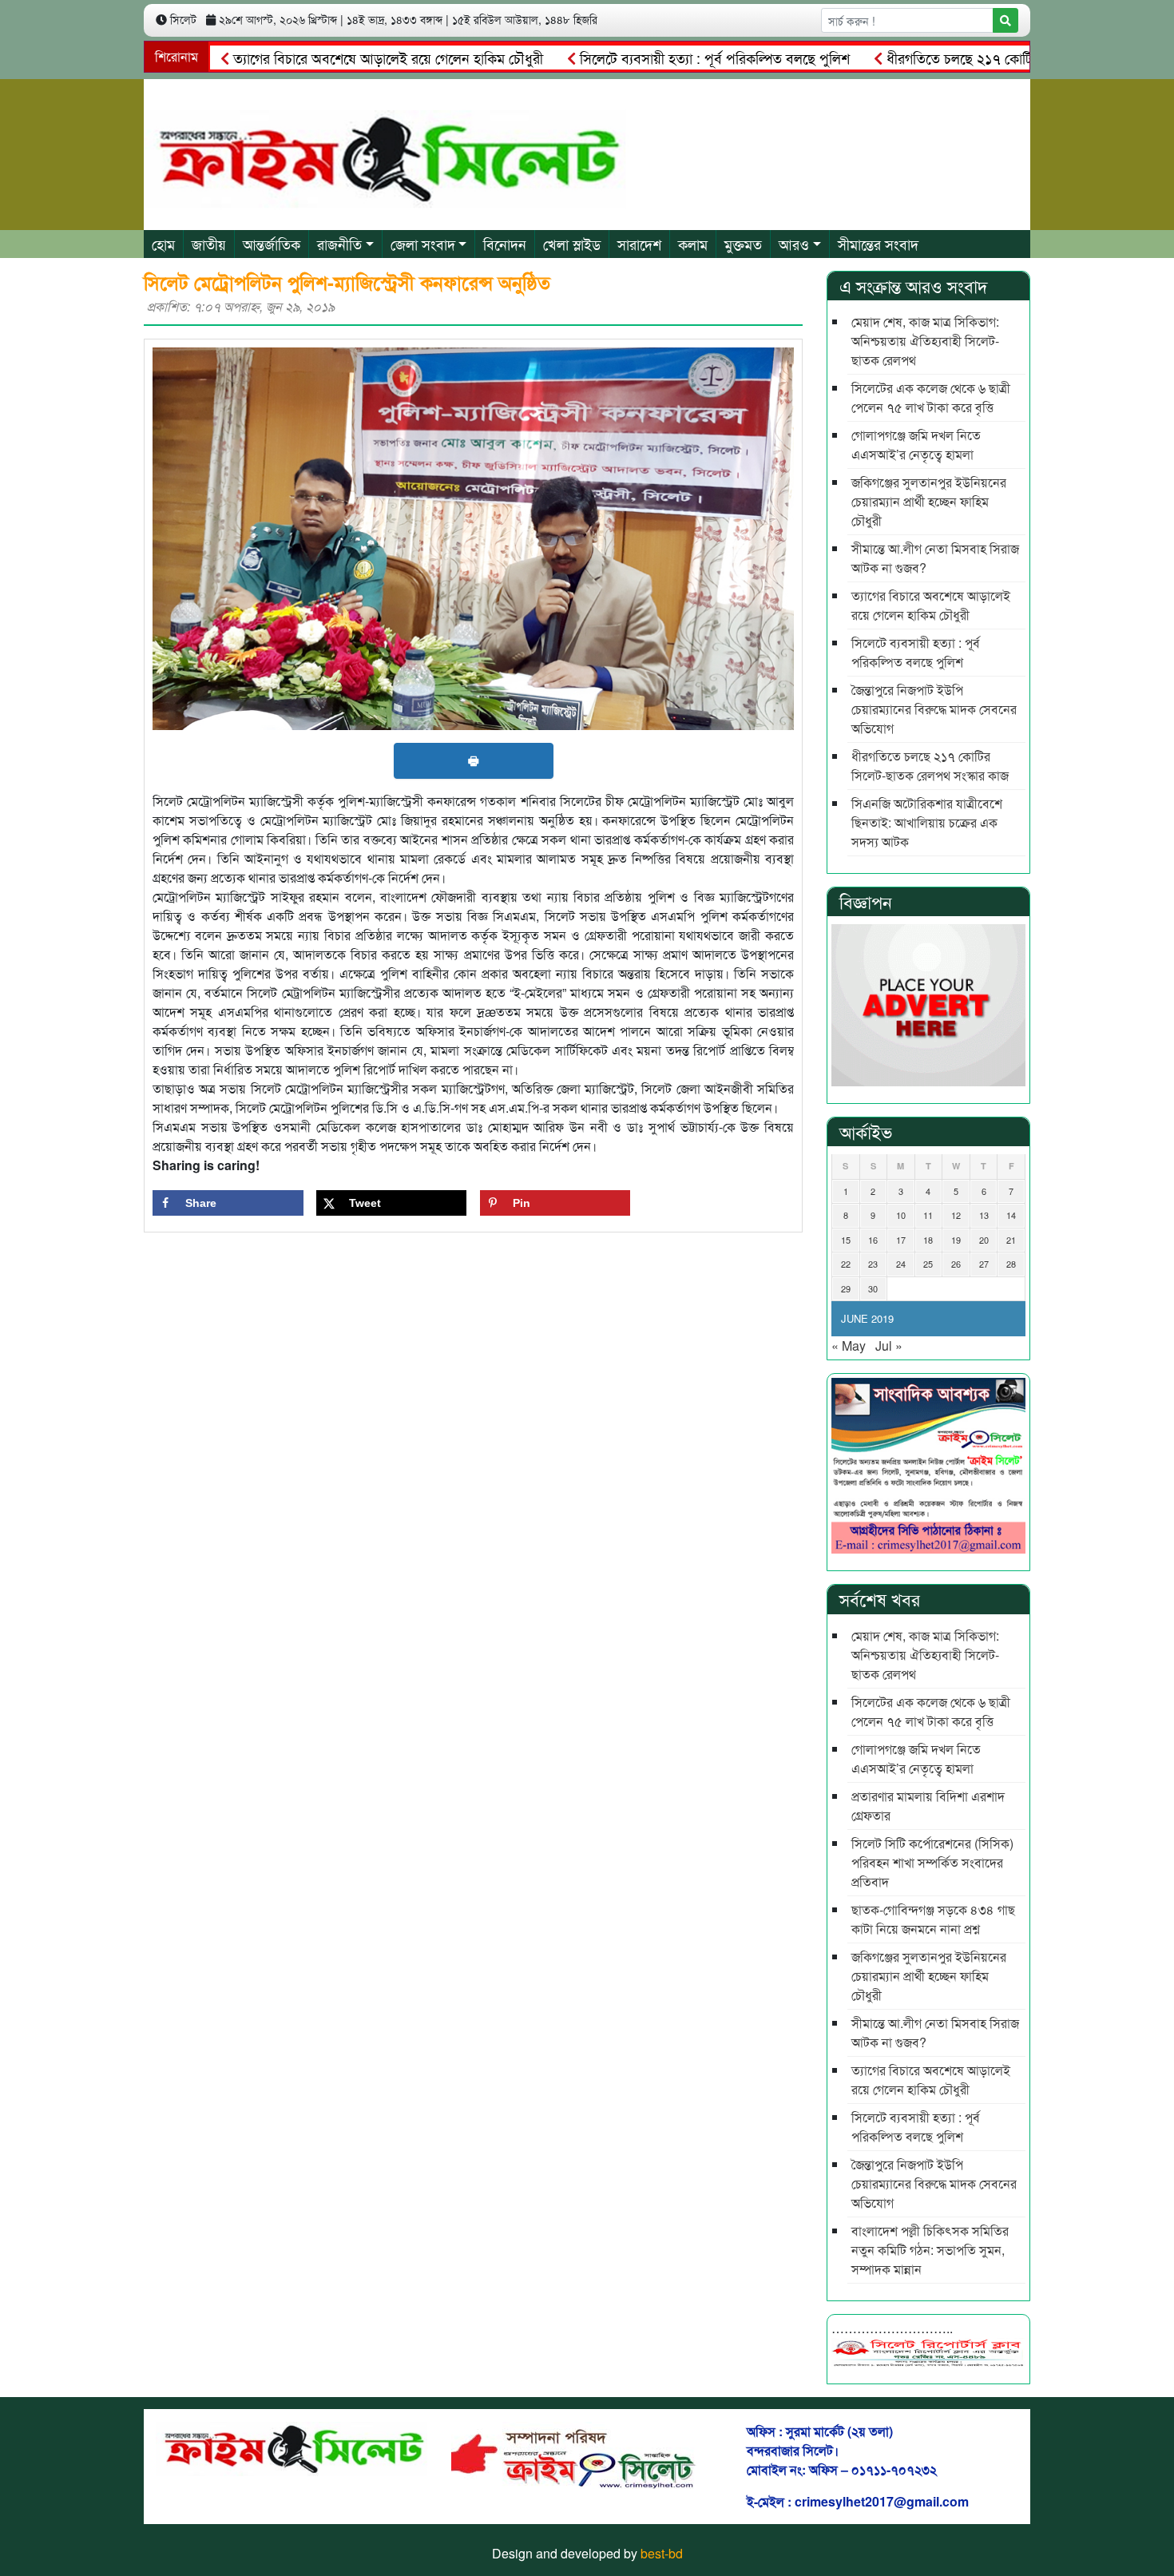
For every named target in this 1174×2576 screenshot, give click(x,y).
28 (1011, 1264)
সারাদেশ (639, 244)
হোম (163, 244)
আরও (794, 244)
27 (984, 1264)
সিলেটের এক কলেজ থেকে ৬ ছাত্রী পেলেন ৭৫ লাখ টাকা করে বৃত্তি (931, 397)
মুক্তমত (743, 244)
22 (846, 1264)
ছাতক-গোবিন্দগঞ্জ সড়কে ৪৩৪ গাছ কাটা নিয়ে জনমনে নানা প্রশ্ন (933, 1919)
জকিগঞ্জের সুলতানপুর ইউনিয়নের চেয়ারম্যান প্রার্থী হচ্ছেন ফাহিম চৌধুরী (929, 501)
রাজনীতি (339, 244)
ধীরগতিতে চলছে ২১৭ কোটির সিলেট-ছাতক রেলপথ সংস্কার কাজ (989, 58)
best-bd (662, 2553)
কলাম (693, 244)
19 (956, 1240)
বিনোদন (505, 244)
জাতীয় (209, 244)
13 (984, 1215)
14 (1011, 1215)
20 (984, 1240)
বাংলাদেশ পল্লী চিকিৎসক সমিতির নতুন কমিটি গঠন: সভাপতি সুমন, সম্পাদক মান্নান (930, 2250)
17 (901, 1240)
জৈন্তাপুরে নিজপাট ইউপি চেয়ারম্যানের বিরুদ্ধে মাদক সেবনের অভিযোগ (934, 709)
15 (846, 1240)
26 (956, 1264)
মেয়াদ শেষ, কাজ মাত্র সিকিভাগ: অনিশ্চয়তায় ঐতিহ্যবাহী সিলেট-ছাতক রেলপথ (925, 341)
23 (873, 1264)
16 (873, 1240)
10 (901, 1215)
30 (873, 1288)
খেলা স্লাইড (572, 244)
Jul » (889, 1346)
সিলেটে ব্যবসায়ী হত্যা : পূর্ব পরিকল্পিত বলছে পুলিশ (650, 58)
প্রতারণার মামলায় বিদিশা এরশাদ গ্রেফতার (928, 1806)
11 (928, 1215)
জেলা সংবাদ (423, 244)
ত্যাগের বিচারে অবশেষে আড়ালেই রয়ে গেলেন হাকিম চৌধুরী (324, 58)
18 (928, 1240)
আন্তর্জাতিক (272, 244)
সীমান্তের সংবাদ (878, 244)
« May (849, 1346)
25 (928, 1264)
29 (846, 1288)
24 (901, 1264)
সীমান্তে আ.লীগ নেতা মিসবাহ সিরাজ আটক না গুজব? (935, 558)
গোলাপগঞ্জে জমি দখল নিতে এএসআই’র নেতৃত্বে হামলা (916, 445)
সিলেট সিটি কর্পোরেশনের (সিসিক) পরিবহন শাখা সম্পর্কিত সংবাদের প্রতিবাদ (932, 1862)
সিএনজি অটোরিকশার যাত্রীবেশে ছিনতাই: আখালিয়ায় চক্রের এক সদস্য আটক (927, 822)
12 (956, 1215)
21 (1011, 1240)
